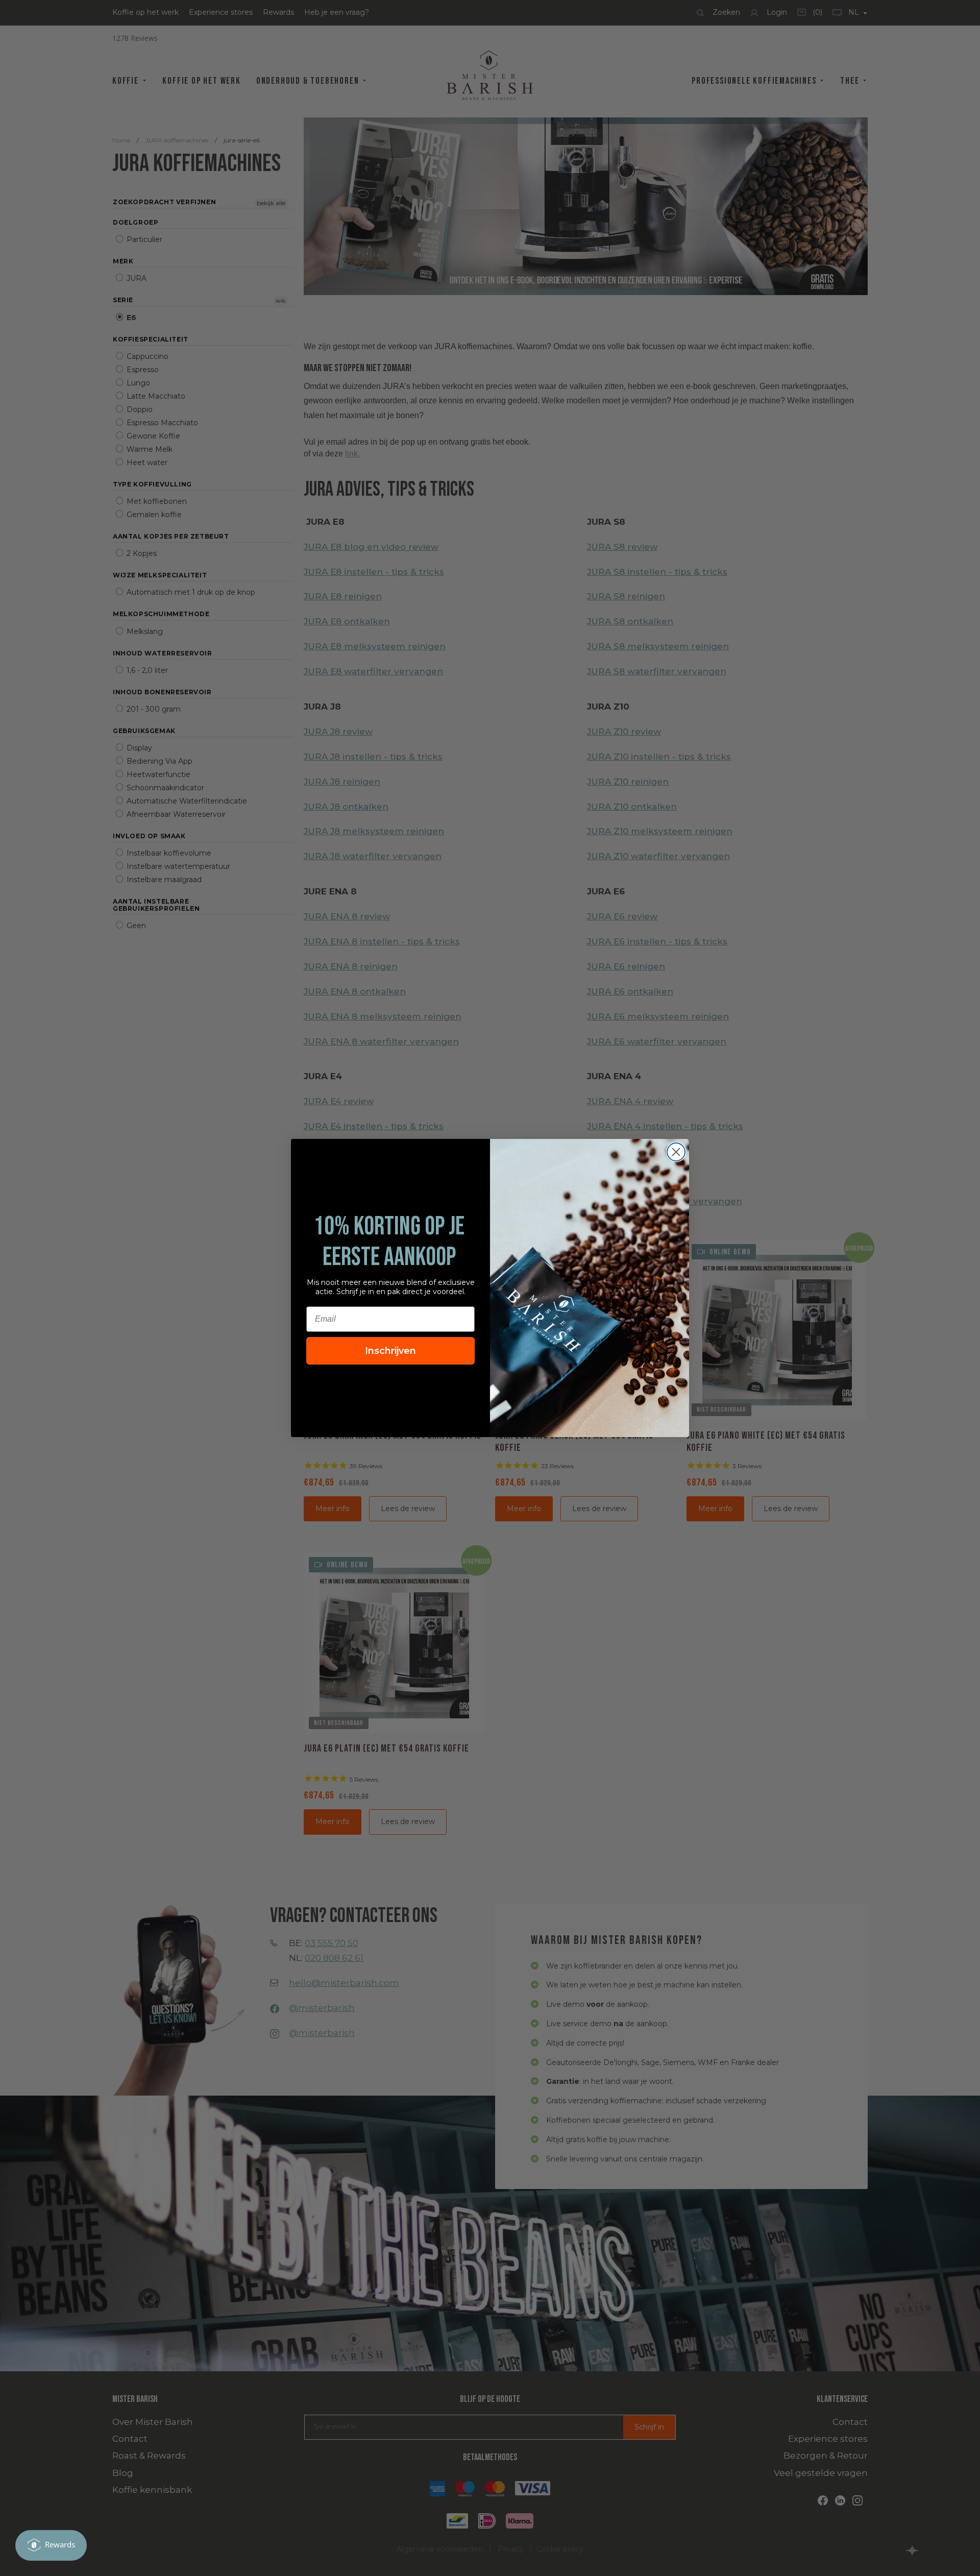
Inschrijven (390, 1351)
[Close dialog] (676, 1152)
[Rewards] (51, 2545)
